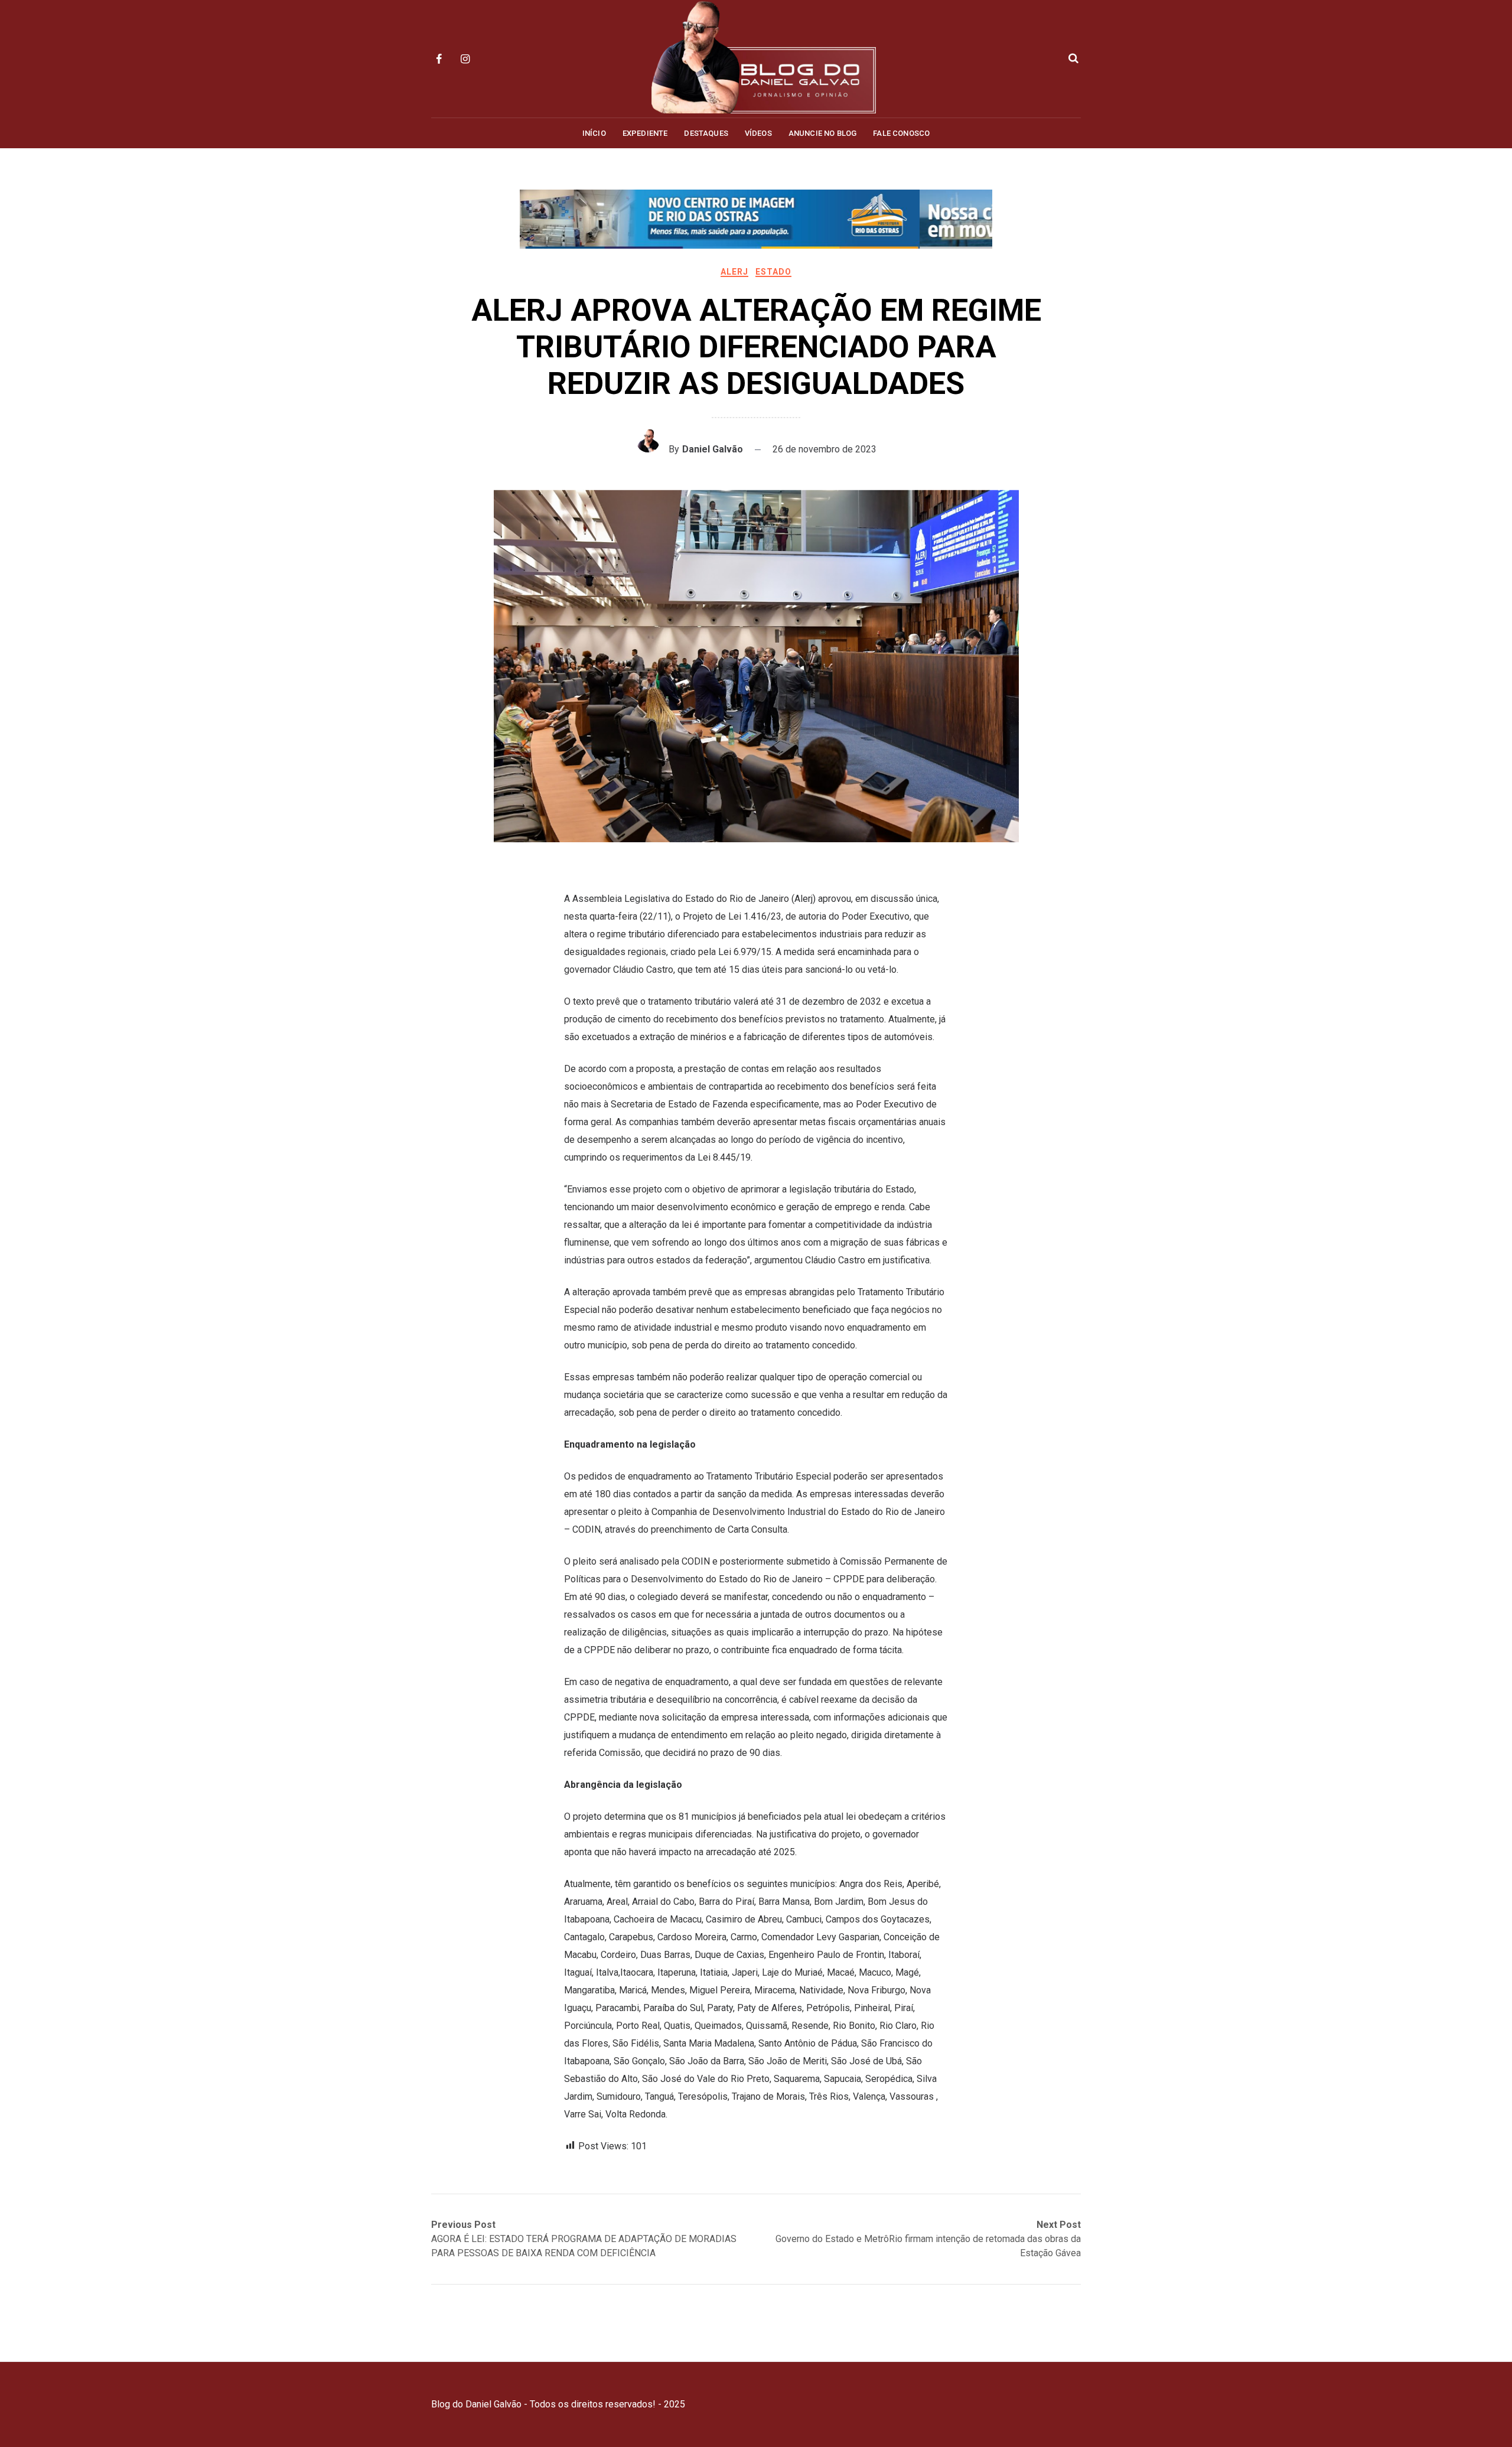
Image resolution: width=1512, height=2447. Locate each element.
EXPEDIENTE (645, 133)
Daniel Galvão (713, 449)
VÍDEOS (758, 133)
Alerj (734, 272)
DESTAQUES (706, 133)
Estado (773, 272)
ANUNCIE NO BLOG (822, 133)
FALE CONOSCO (901, 133)
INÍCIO (594, 133)
